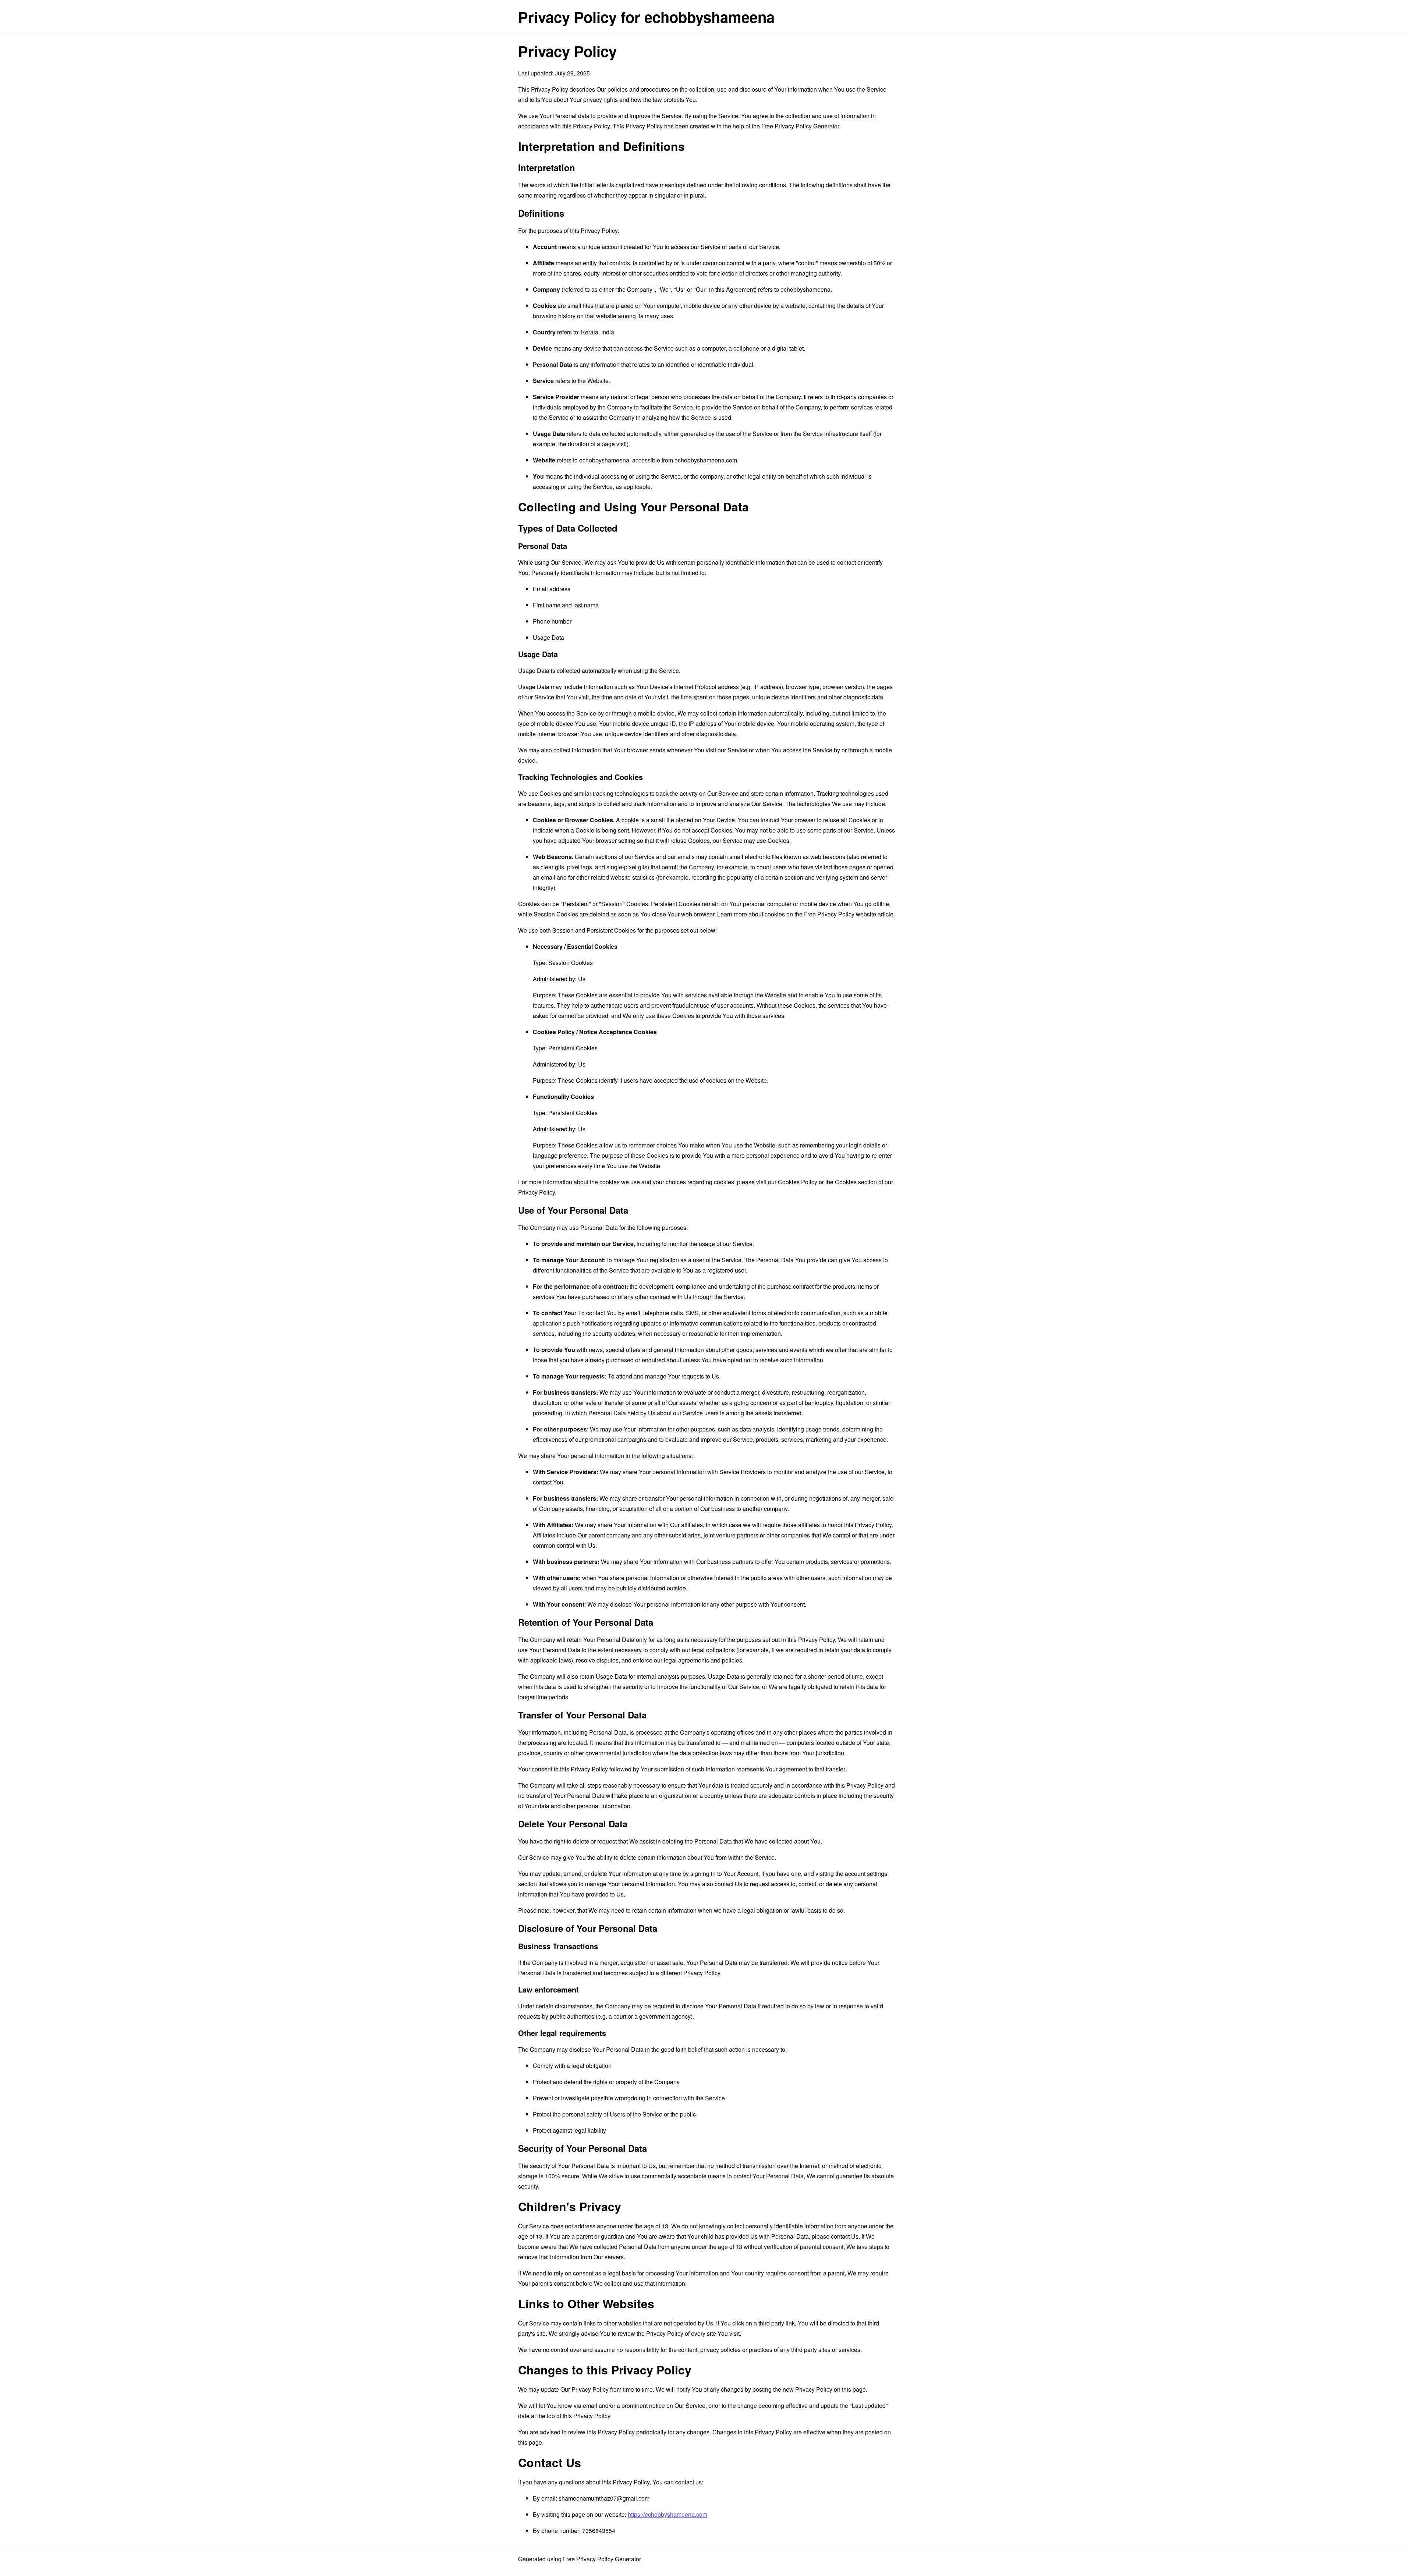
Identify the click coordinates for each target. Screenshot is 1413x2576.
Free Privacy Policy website (840, 914)
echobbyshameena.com (706, 460)
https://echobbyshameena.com (667, 2514)
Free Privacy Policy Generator (800, 126)
